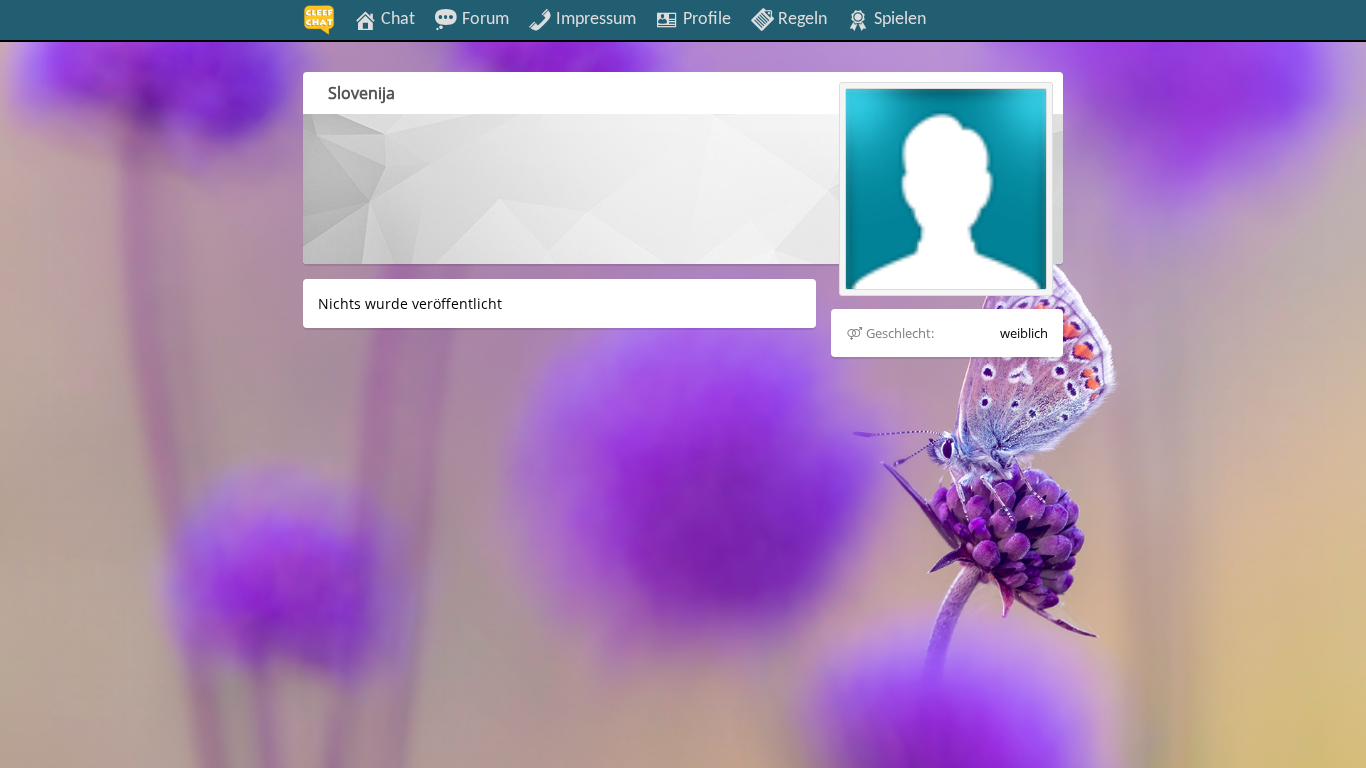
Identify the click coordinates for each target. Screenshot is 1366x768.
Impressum (594, 19)
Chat (396, 19)
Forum (483, 19)
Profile (705, 19)
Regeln (800, 19)
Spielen (898, 19)
